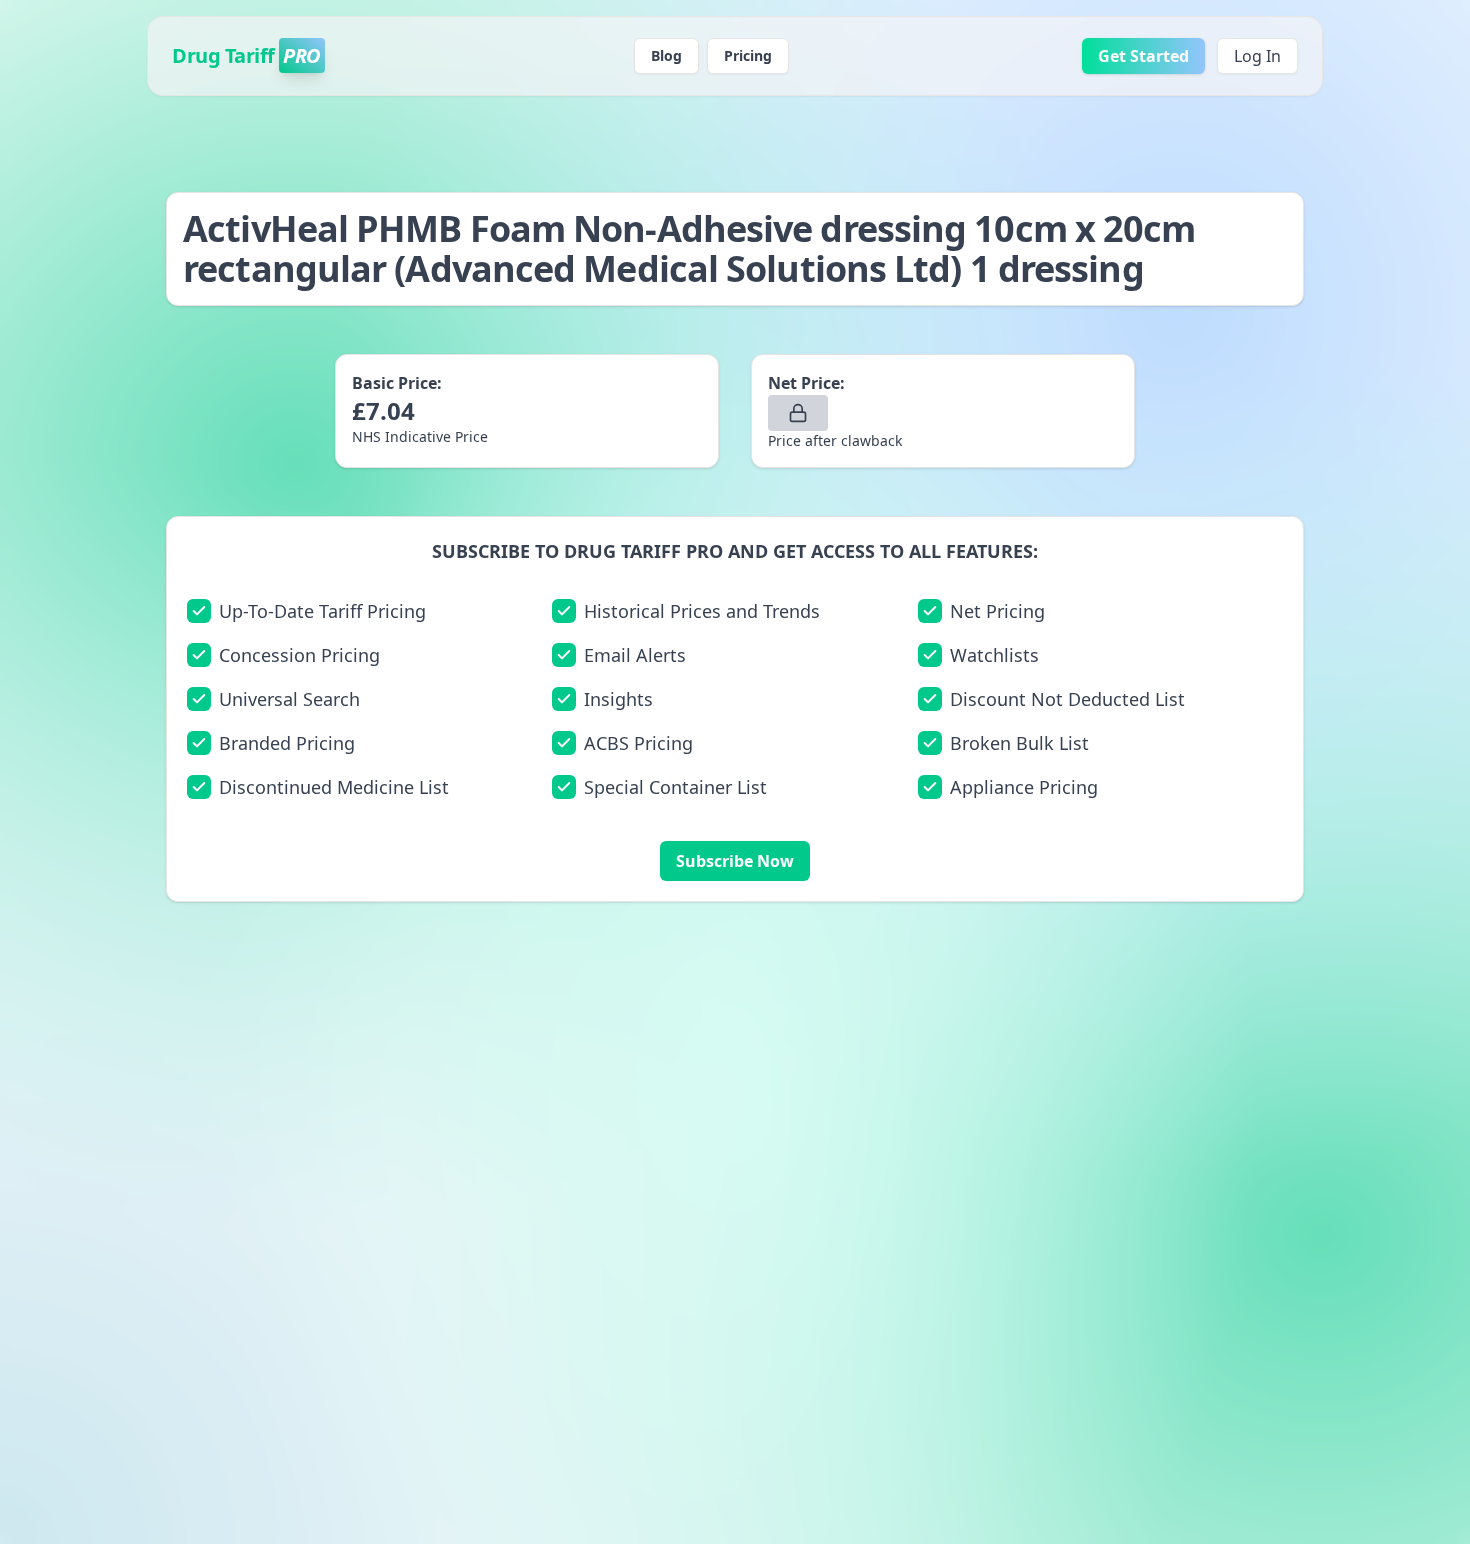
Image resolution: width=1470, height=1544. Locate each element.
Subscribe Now (735, 861)
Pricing (748, 55)
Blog (666, 55)
